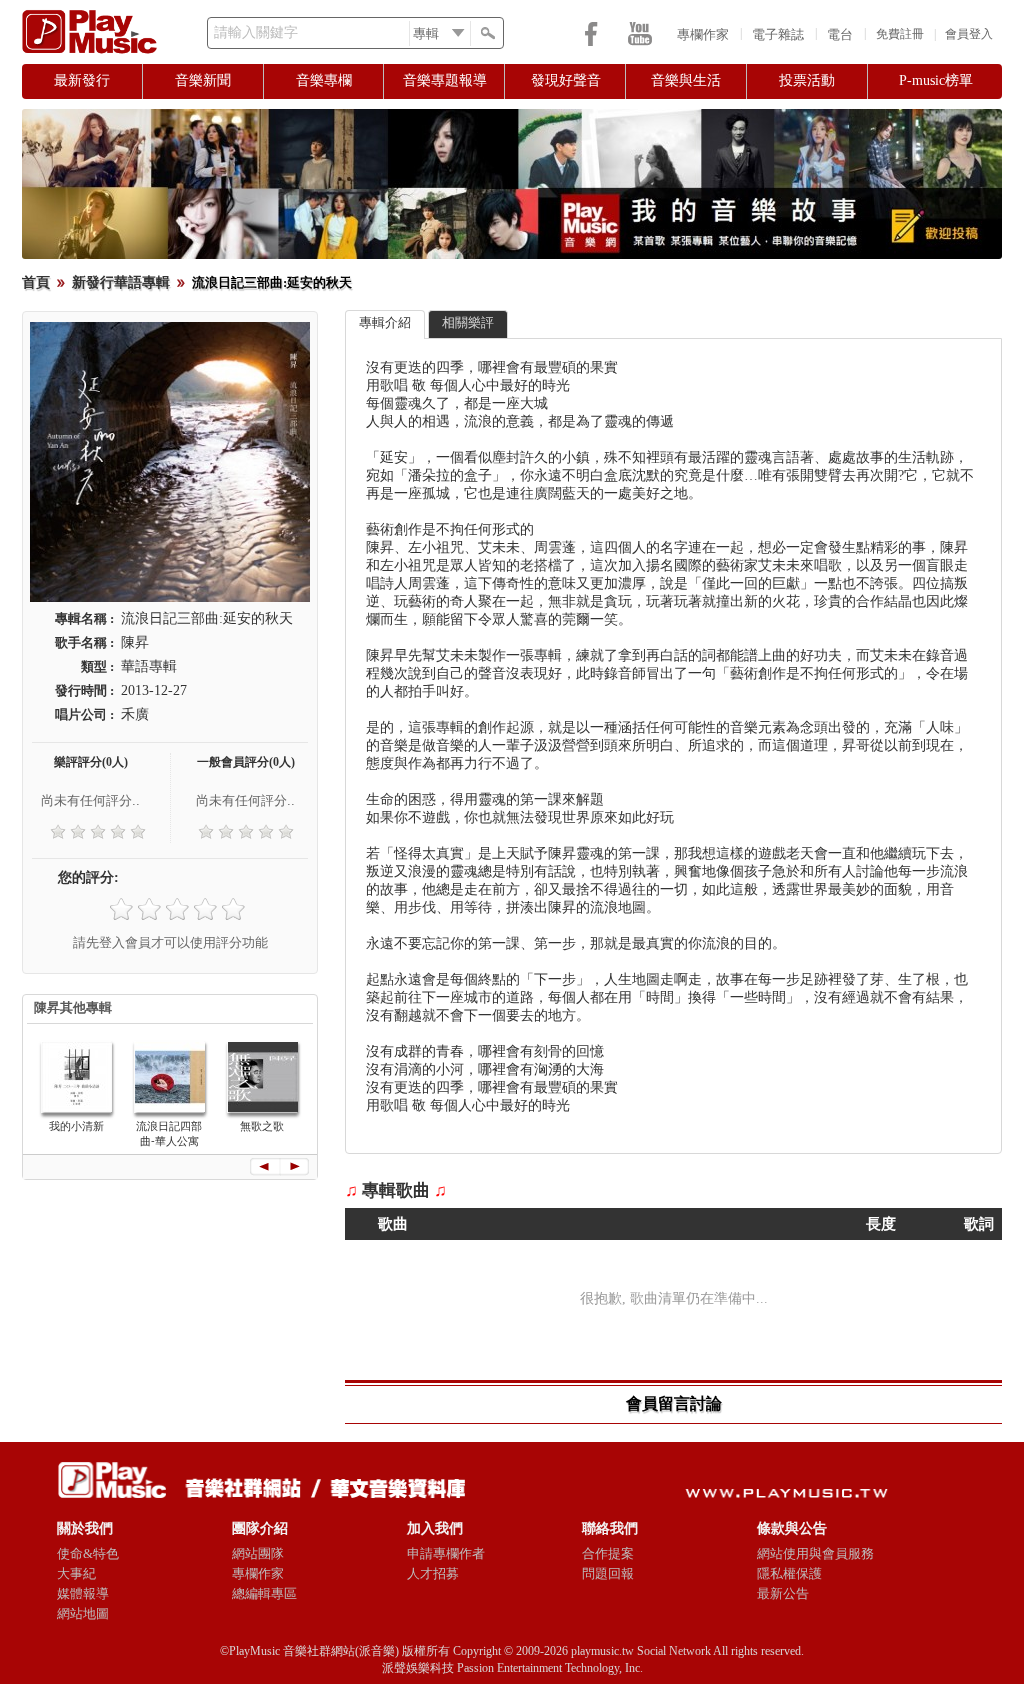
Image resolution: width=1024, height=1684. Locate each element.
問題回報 (608, 1573)
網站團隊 (258, 1553)
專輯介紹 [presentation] (385, 322)
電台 (840, 34)
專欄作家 (703, 34)
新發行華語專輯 (121, 282)
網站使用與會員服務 (815, 1553)
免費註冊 (900, 34)
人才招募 (433, 1573)
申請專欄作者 (446, 1553)
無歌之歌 (262, 1126)
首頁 (36, 282)
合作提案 (608, 1553)
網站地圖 (83, 1613)
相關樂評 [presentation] (468, 322)
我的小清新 (76, 1126)
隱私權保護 (789, 1573)
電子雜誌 (778, 34)
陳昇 (135, 642)
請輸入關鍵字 (256, 32)
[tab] (385, 324)
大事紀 (76, 1573)
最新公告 (783, 1593)
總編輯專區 (264, 1593)
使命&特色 (88, 1553)
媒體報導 (83, 1593)
